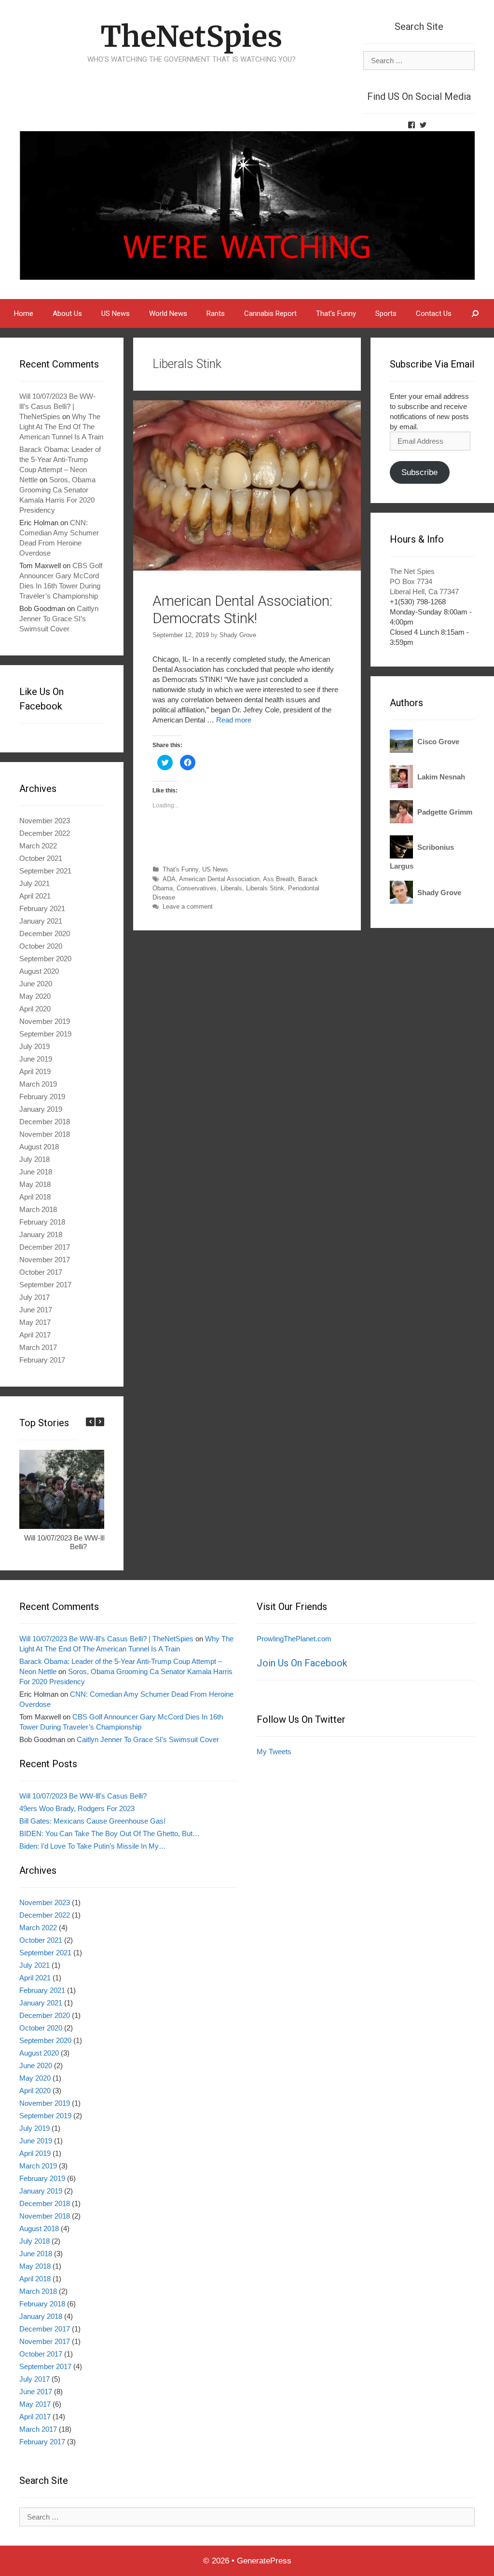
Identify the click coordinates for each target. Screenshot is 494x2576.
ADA (169, 879)
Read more (234, 720)
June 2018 (36, 1172)
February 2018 (42, 1222)
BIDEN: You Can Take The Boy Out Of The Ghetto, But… (110, 1833)
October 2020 (41, 946)
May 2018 (35, 1184)
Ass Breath (279, 879)
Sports (386, 313)
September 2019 (45, 1034)
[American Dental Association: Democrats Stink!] (247, 568)
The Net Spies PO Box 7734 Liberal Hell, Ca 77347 (424, 581)
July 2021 (34, 883)
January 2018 (41, 1234)
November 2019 (45, 1021)
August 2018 (39, 1147)
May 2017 (35, 1322)
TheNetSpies (191, 36)
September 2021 (45, 871)
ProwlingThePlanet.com (294, 1639)
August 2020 (39, 971)
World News (168, 313)
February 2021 (42, 908)
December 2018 (45, 1122)
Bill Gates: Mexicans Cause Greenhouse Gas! (92, 1821)
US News (116, 313)
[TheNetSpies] (247, 205)
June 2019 (36, 1059)
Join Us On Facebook (302, 1663)
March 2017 (38, 1347)
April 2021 (35, 896)
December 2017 (45, 1247)
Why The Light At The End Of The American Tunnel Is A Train (61, 427)
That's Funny (180, 869)
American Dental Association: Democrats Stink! (242, 609)
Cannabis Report (270, 313)
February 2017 (42, 1360)
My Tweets (274, 1751)
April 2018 (35, 1197)
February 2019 (42, 1097)
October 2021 (41, 858)
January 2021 (41, 921)
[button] (100, 1422)
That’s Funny (336, 313)
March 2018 (38, 1209)
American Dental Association (219, 879)
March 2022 (38, 846)
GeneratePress (264, 2561)
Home (24, 313)
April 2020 (35, 1009)
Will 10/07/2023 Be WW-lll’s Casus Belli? (78, 1542)
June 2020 (36, 984)
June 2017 (36, 1310)
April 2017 (35, 1335)
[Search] (475, 313)
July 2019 (34, 1046)
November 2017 (45, 1260)
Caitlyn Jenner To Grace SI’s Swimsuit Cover (59, 619)
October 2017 (41, 1272)
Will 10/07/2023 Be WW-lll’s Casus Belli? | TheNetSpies (57, 406)
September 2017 (45, 1285)
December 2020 (45, 934)
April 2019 (35, 1071)
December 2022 (45, 833)
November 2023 (45, 821)
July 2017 (34, 1297)
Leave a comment (188, 906)
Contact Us (434, 313)
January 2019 (41, 1109)
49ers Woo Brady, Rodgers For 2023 (77, 1808)
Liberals (231, 888)
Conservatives (197, 888)
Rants (216, 313)
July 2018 (34, 1159)
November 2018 (45, 1134)
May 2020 (35, 996)
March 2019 (38, 1084)
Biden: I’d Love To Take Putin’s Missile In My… (93, 1846)
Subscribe (419, 472)
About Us (67, 313)
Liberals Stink (265, 888)
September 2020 (45, 959)
